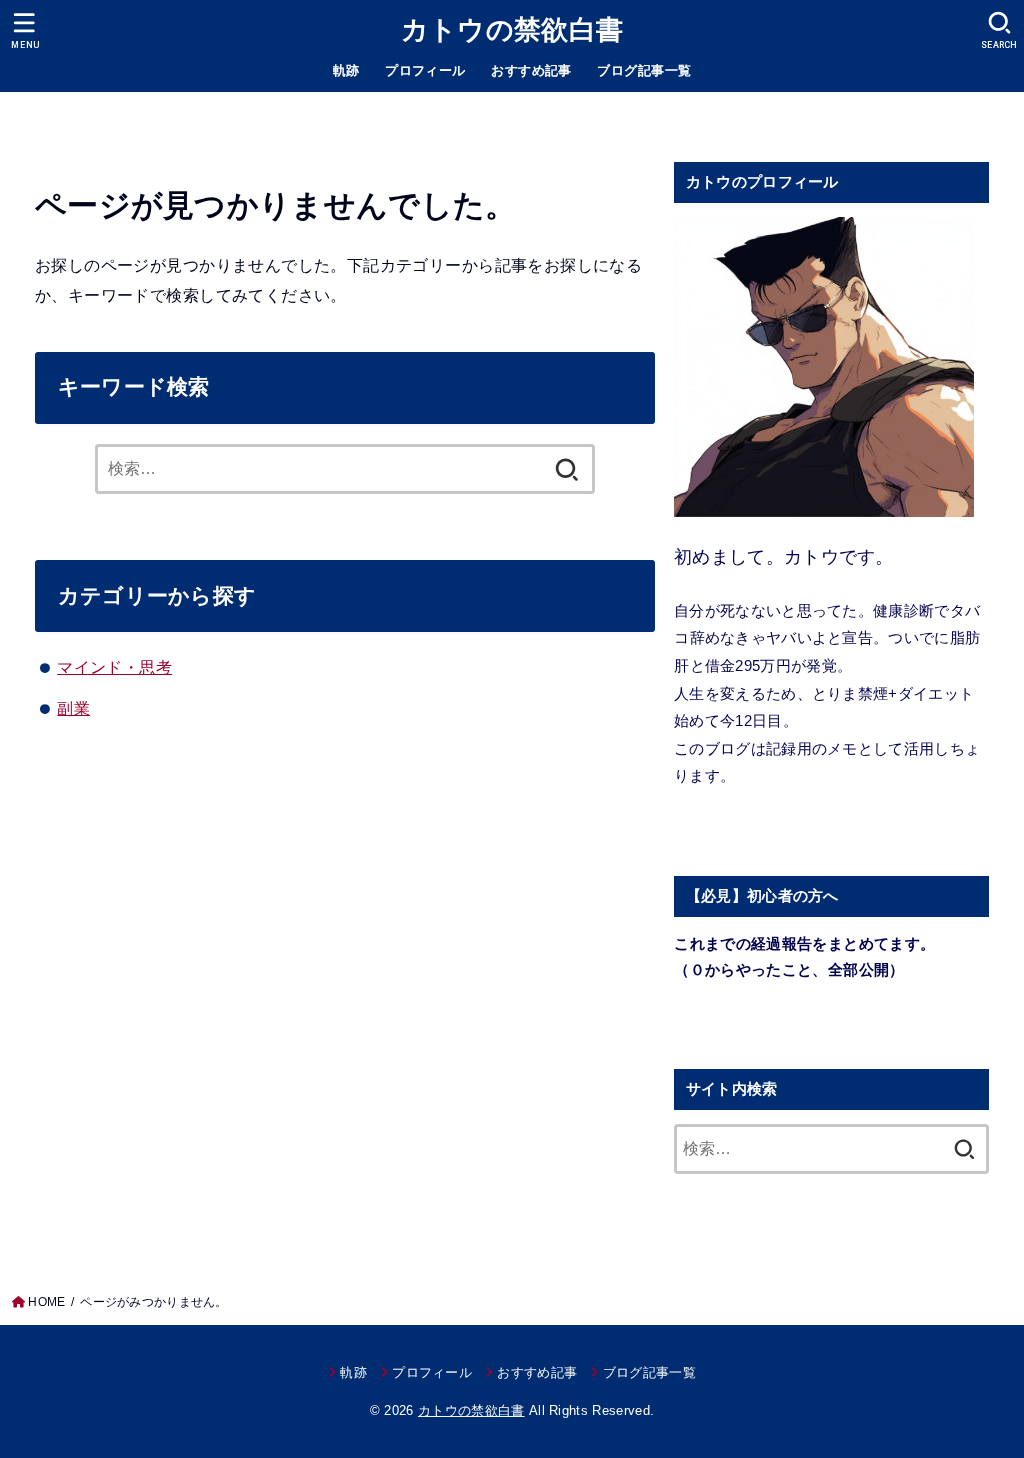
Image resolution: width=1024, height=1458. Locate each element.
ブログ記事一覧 (644, 70)
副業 (73, 708)
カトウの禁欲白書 (512, 29)
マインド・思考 (114, 667)
